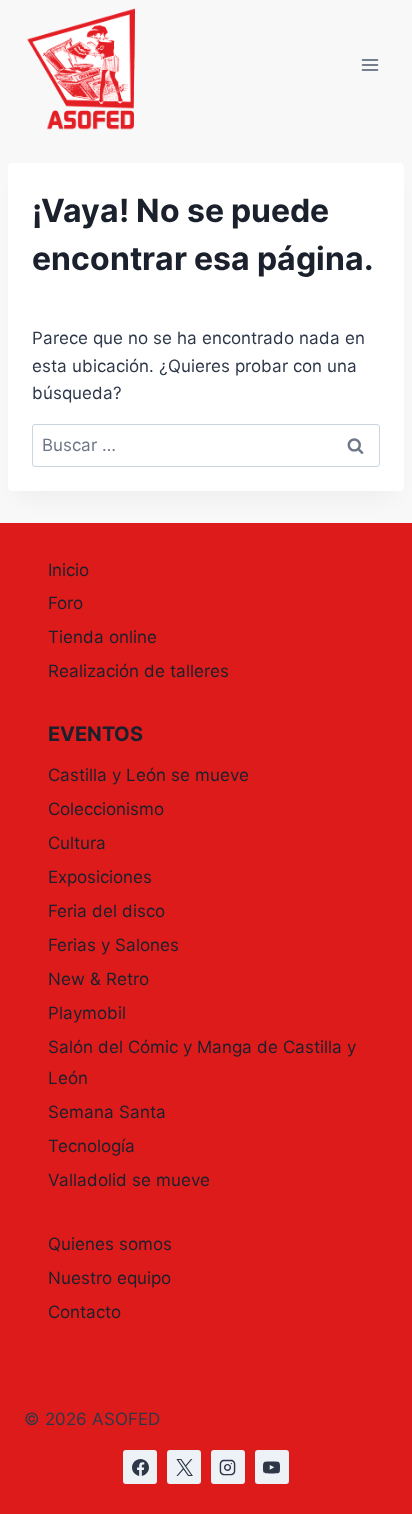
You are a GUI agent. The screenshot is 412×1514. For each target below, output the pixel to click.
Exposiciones (100, 877)
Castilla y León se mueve (148, 775)
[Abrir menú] (369, 65)
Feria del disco (106, 911)
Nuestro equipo (109, 1278)
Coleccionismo (106, 809)
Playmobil (87, 1013)
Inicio (68, 570)
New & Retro (98, 979)
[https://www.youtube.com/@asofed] (272, 1467)
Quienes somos (110, 1244)
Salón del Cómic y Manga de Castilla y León (202, 1062)
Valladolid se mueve (129, 1180)
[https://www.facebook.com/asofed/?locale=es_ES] (140, 1467)
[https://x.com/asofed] (184, 1467)
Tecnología (91, 1146)
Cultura (77, 843)
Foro (65, 603)
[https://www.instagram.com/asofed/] (228, 1467)
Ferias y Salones (113, 945)
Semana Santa (107, 1112)
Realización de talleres (138, 671)
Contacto (84, 1312)
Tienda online (102, 637)
